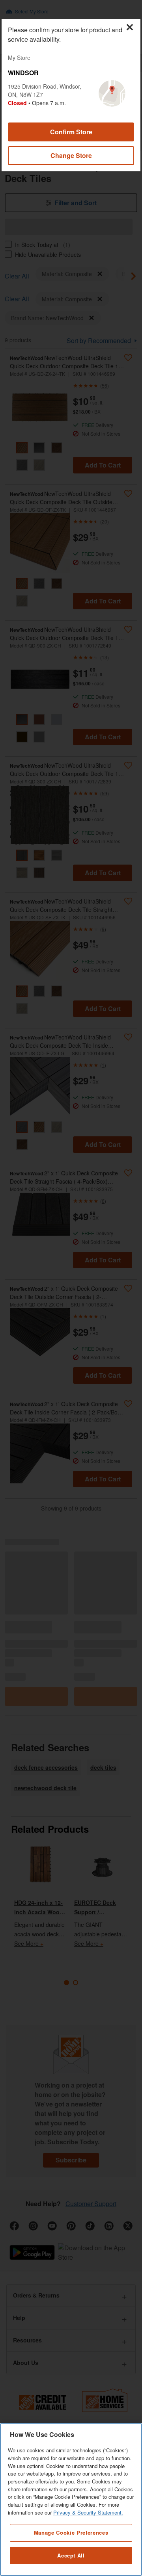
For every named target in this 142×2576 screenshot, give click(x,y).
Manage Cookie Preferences (71, 2532)
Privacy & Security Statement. (88, 2512)
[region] (71, 2499)
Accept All (71, 2555)
